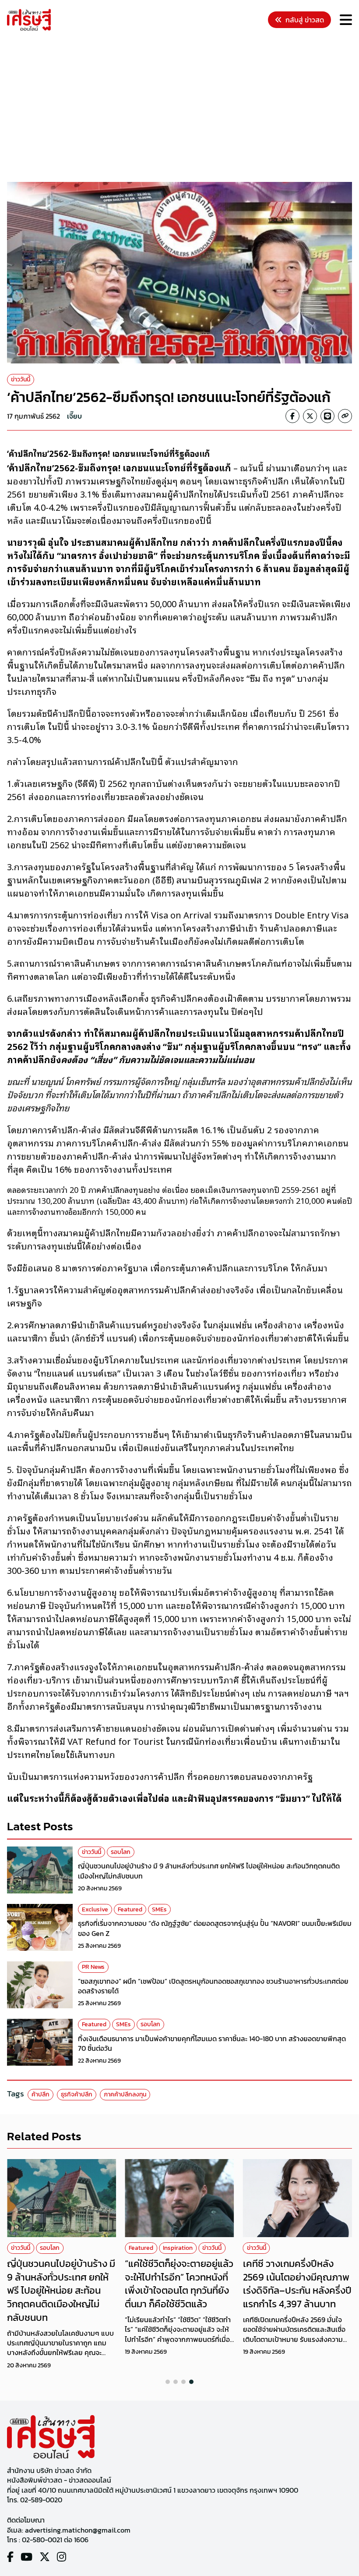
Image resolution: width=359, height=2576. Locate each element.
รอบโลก (121, 1852)
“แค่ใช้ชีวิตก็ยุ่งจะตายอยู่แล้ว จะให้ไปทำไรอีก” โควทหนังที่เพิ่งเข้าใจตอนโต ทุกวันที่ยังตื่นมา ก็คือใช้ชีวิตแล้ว (61, 2284)
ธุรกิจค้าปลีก (77, 2094)
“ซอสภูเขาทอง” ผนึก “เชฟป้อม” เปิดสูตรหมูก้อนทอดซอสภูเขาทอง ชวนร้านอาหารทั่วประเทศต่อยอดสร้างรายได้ (213, 1986)
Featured (130, 1909)
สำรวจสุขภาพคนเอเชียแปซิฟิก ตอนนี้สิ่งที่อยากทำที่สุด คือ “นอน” (295, 2277)
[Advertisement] (183, 108)
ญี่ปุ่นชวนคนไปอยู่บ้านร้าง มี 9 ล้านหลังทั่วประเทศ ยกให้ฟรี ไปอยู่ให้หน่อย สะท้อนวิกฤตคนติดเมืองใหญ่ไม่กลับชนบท (209, 1871)
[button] (168, 2382)
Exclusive (95, 1909)
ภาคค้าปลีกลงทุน (125, 2094)
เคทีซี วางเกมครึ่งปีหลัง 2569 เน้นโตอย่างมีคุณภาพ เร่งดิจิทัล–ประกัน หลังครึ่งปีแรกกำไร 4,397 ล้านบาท (179, 2284)
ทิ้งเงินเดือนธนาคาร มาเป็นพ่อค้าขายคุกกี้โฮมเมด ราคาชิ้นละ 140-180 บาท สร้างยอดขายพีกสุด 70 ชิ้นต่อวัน (212, 2043)
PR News (93, 1967)
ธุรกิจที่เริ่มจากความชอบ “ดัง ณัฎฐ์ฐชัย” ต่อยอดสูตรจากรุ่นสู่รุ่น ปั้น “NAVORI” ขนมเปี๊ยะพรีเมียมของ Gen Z (215, 1928)
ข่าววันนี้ (21, 379)
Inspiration (60, 2248)
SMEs (159, 1909)
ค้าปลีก (40, 2094)
